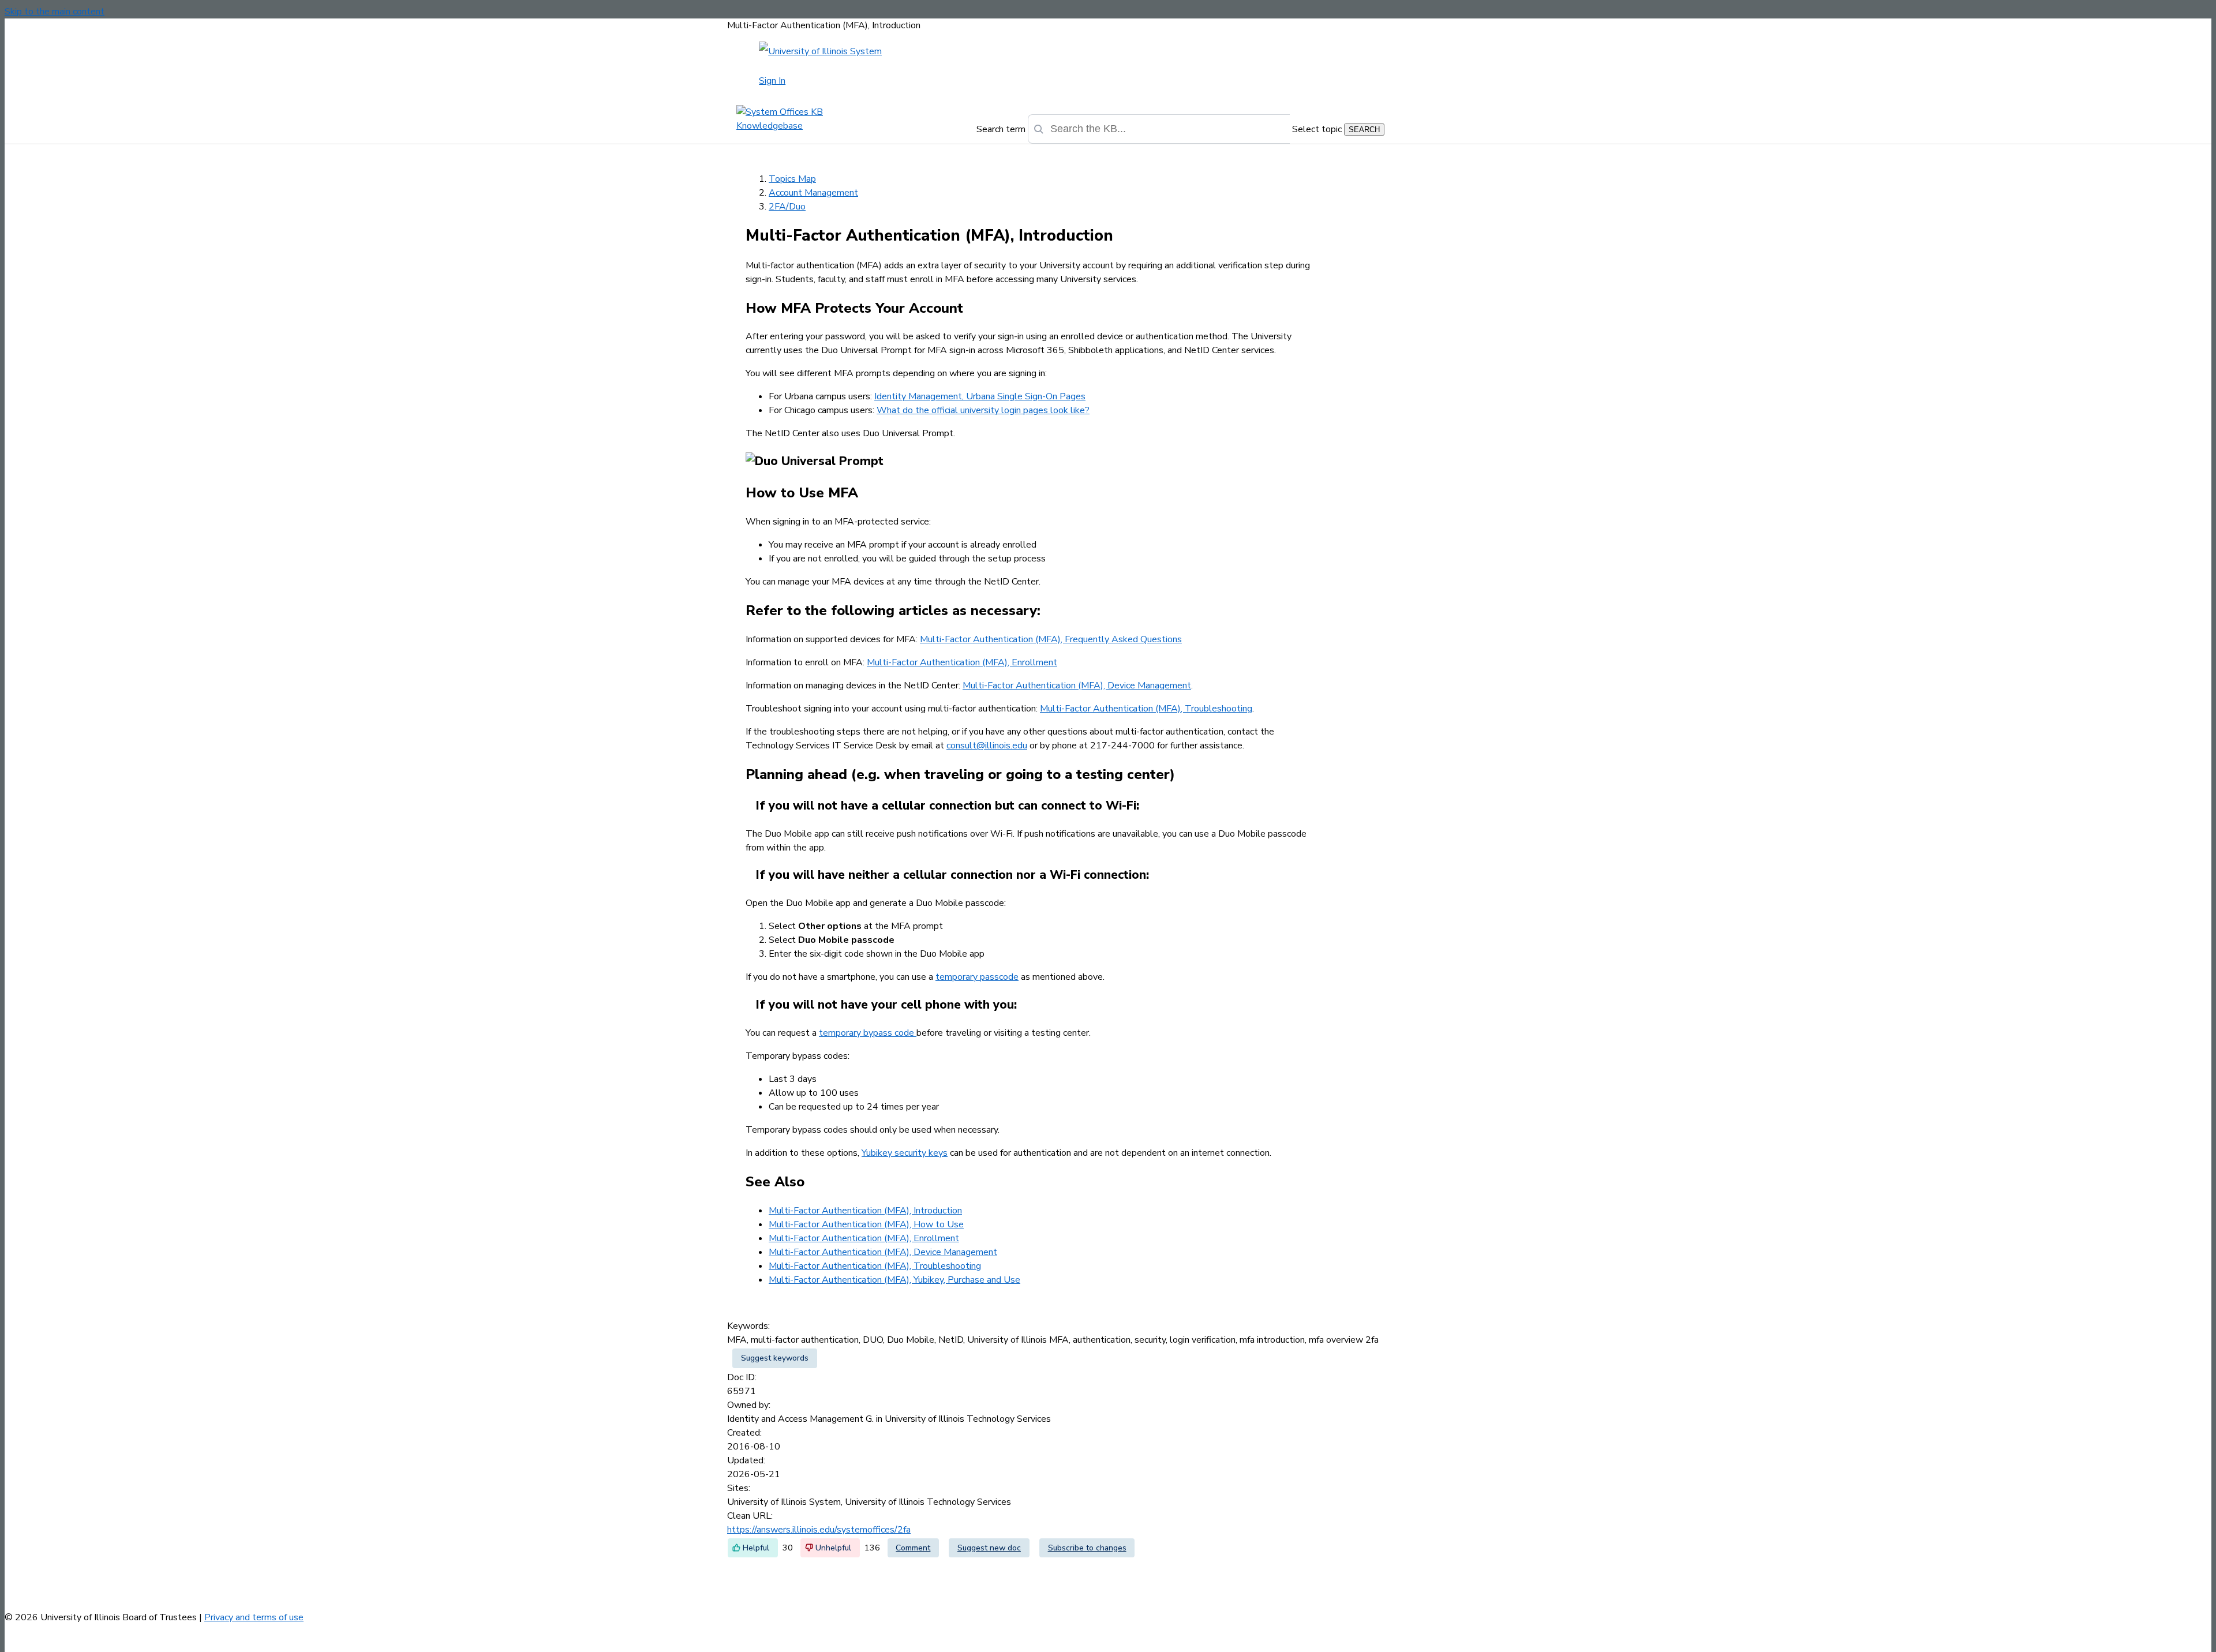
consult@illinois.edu (987, 746)
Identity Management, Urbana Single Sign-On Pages (980, 396)
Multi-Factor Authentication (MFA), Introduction (865, 1211)
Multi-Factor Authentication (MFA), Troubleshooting (1146, 709)
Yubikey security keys (905, 1153)
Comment (913, 1548)
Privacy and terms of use (254, 1617)
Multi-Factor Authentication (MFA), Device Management (1077, 685)
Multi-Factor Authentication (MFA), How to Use (866, 1224)
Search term (1001, 129)
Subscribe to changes (1087, 1548)
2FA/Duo (787, 207)
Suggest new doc (989, 1548)
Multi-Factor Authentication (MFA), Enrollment (962, 662)
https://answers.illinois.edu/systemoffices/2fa (819, 1530)
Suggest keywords (775, 1358)
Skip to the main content (55, 12)
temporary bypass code (868, 1033)
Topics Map (792, 179)
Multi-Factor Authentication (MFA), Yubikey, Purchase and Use (894, 1280)
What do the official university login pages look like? (983, 410)
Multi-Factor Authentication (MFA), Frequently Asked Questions (1051, 639)
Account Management (813, 193)
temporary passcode (977, 977)
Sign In (772, 81)
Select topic (1317, 129)
